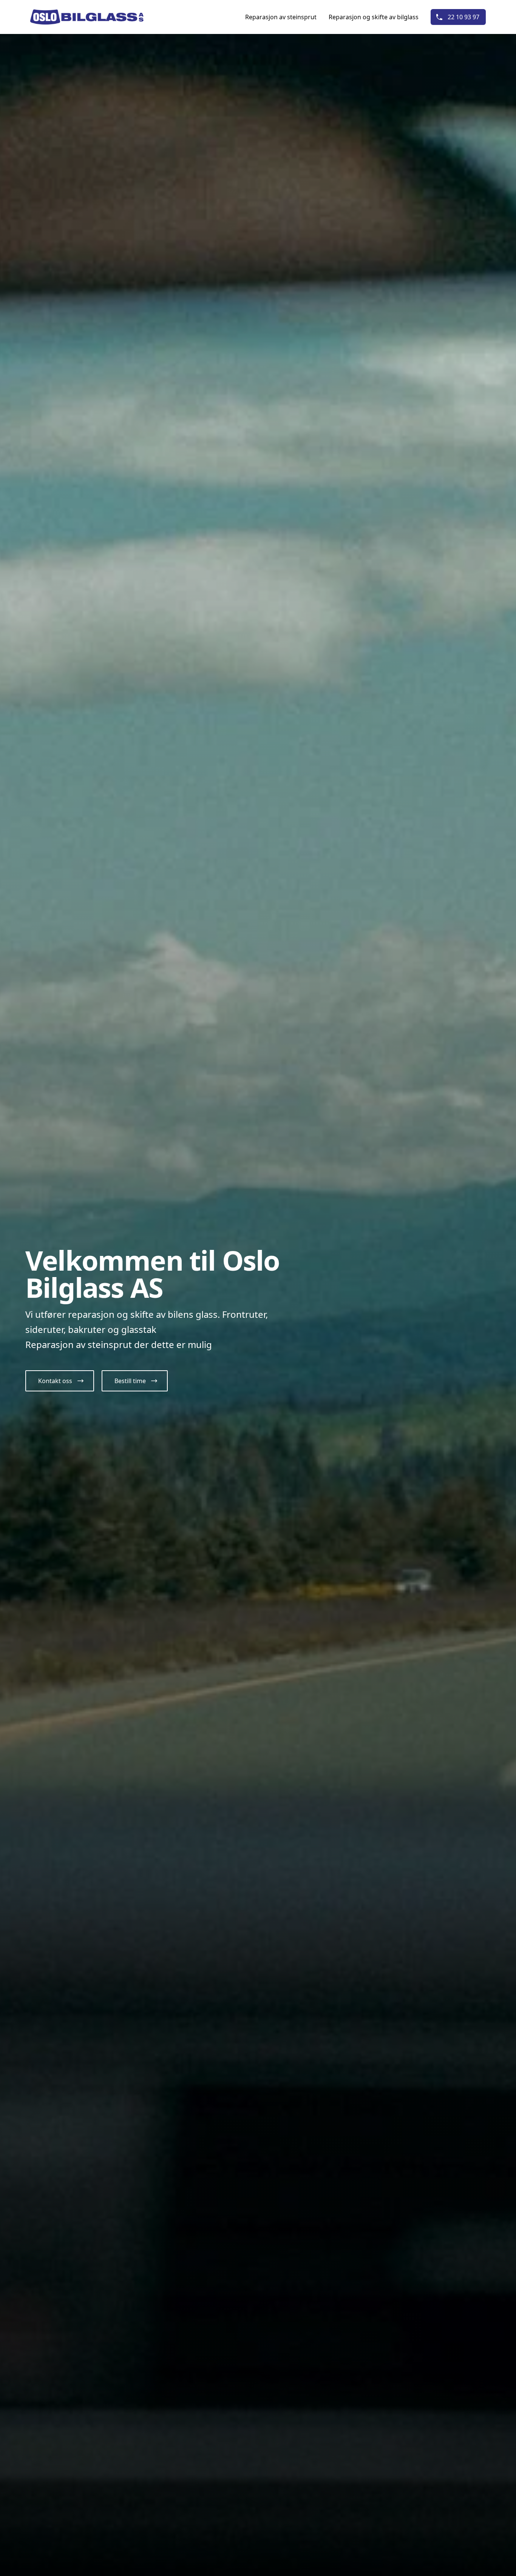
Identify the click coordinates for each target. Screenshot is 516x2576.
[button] (60, 1381)
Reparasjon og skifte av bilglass (374, 17)
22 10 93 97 (463, 17)
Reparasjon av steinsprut (281, 17)
